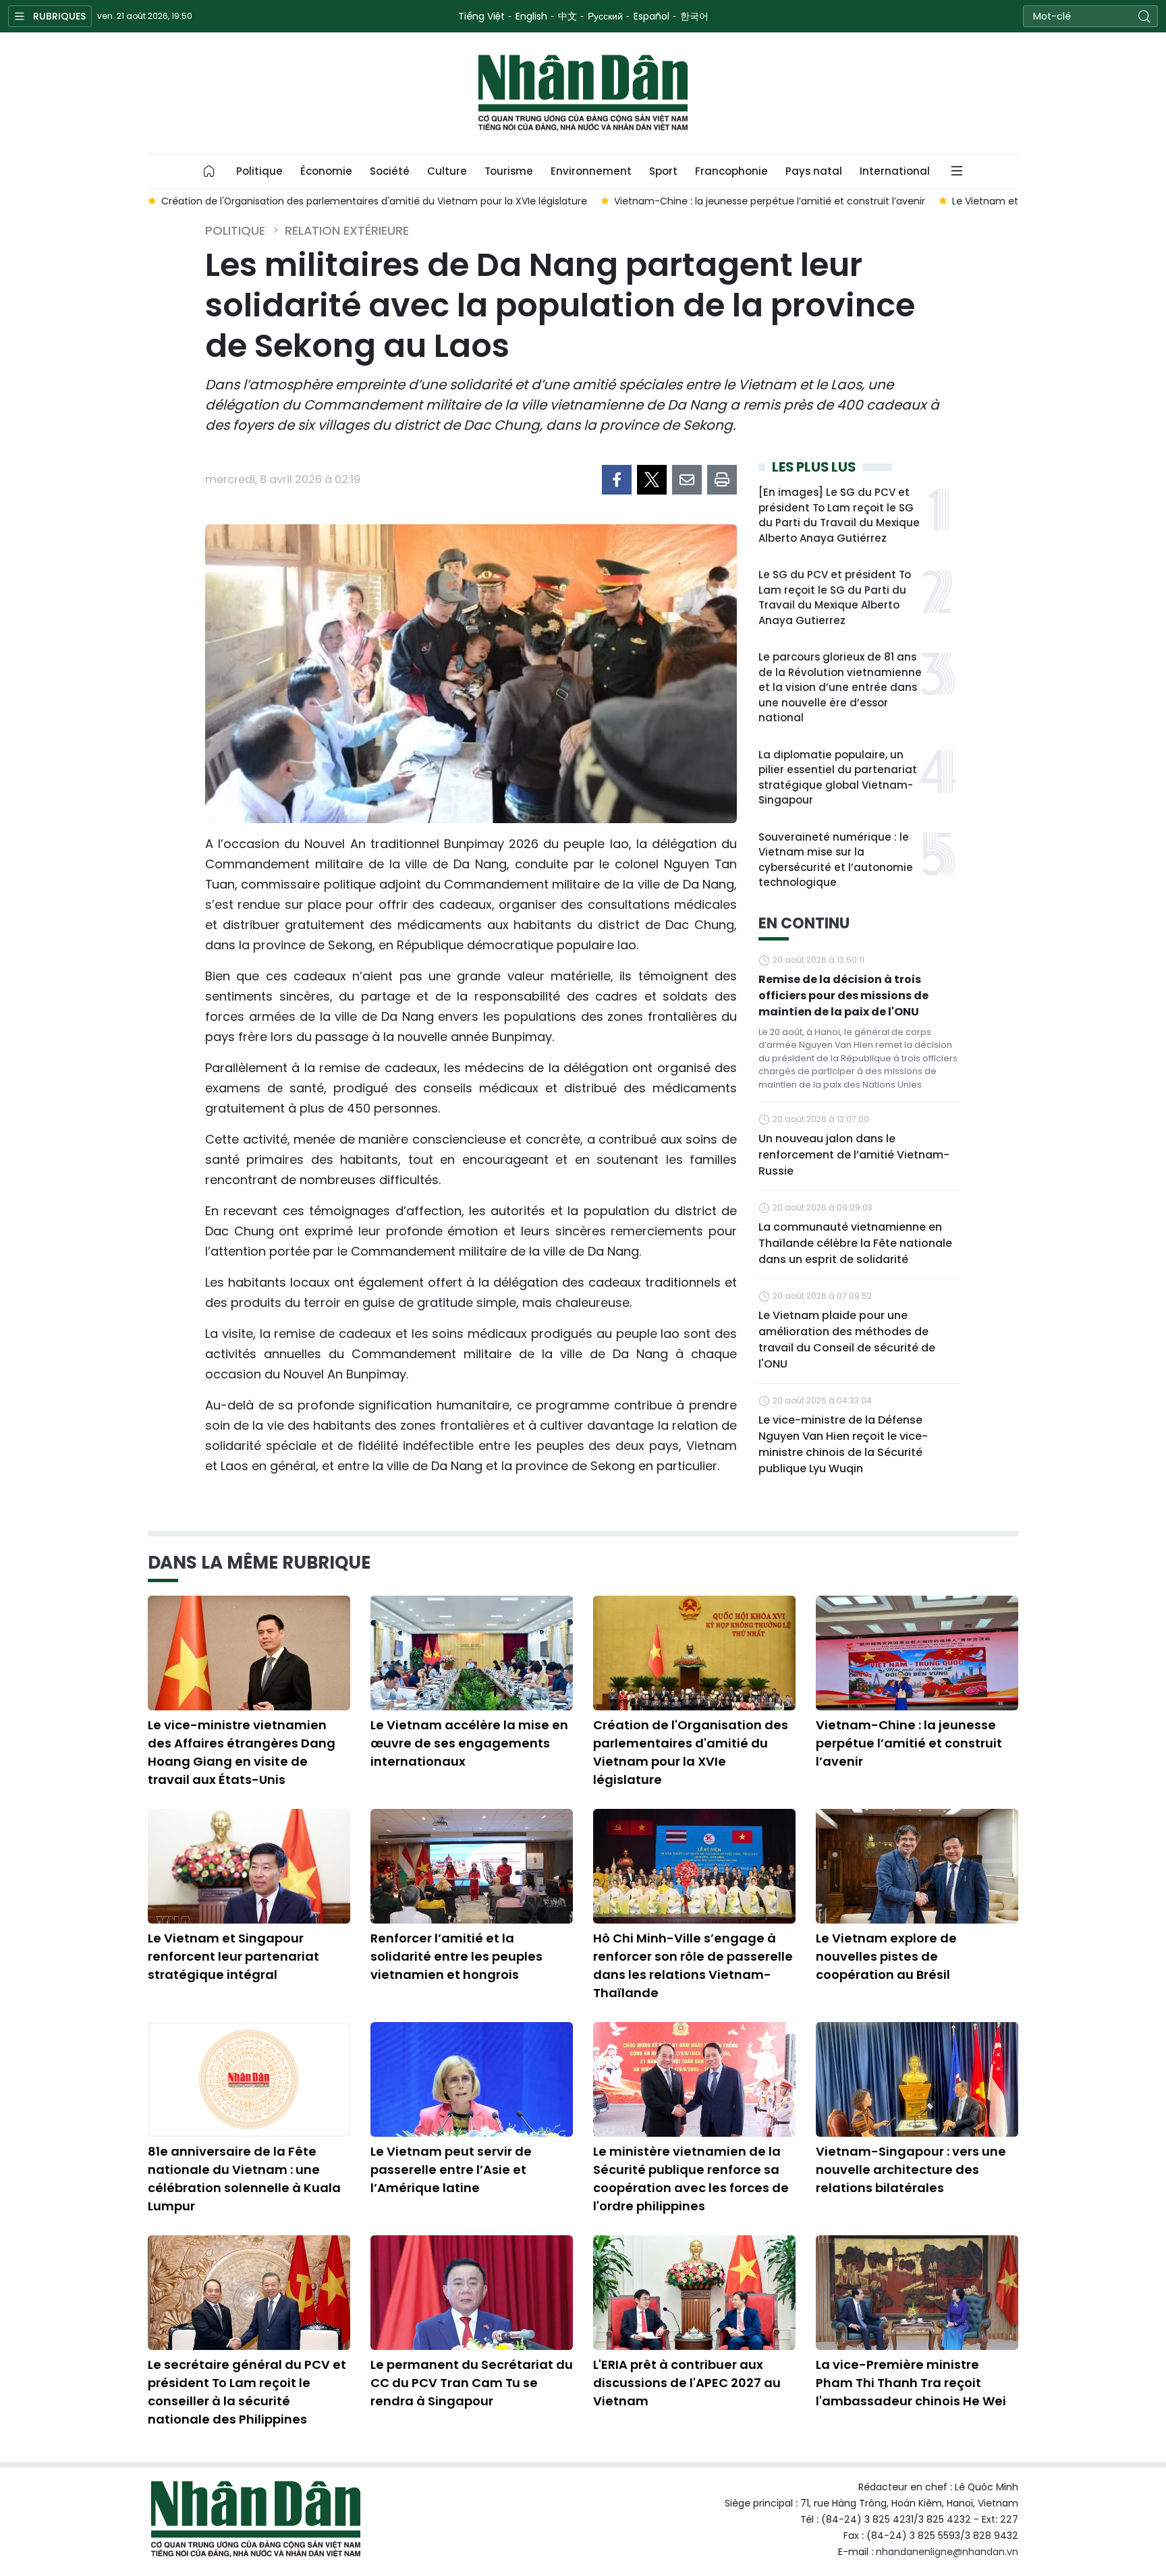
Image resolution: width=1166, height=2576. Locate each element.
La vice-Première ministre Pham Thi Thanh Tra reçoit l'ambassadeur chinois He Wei (911, 2383)
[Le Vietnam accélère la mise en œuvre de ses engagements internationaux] (472, 1653)
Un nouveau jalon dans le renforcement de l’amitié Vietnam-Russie (854, 1155)
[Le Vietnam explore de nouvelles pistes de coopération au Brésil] (917, 1866)
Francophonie (731, 171)
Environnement (591, 171)
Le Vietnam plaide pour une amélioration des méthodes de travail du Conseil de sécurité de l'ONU (847, 1340)
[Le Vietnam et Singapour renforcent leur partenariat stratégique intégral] (249, 1866)
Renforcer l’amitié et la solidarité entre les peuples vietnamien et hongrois (456, 1956)
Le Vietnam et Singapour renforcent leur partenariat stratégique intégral (233, 1956)
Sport (663, 171)
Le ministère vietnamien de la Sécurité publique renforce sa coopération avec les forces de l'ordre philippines (691, 2179)
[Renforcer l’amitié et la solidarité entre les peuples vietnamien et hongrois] (472, 1866)
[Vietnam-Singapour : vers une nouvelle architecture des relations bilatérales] (917, 2079)
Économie (326, 171)
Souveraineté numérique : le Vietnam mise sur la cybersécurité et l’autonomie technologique (836, 860)
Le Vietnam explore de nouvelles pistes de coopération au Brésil (886, 1956)
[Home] (209, 171)
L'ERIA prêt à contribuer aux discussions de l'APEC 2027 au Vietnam (687, 2383)
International (895, 171)
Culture (447, 171)
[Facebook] (617, 480)
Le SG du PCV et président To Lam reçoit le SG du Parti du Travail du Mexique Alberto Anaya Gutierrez (835, 597)
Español (651, 16)
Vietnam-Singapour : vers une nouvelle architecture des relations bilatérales (911, 2169)
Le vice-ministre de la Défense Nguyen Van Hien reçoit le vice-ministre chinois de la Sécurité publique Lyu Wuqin (843, 1444)
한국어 (694, 16)
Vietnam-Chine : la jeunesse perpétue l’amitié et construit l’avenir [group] (770, 201)
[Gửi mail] (687, 480)
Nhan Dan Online (583, 93)
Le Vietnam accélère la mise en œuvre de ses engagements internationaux (469, 1743)
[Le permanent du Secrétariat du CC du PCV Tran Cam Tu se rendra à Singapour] (472, 2293)
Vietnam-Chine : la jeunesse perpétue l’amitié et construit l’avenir (909, 1743)
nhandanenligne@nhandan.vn (947, 2552)
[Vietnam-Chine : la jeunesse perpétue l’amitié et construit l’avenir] (917, 1653)
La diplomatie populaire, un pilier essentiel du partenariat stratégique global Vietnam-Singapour (838, 778)
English (531, 16)
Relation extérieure (347, 230)
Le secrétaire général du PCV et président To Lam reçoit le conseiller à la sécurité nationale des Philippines (247, 2392)
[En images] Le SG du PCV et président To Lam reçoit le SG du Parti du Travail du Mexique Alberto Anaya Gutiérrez (839, 515)
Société (390, 171)
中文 (567, 16)
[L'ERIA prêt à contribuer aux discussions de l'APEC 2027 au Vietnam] (694, 2293)
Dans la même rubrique (259, 1563)
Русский (605, 16)
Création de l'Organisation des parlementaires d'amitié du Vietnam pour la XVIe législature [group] (374, 201)
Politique (259, 171)
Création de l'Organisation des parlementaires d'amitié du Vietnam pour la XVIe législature (691, 1752)
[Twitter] (652, 480)
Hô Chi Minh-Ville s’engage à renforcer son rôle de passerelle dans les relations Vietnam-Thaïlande (693, 1965)
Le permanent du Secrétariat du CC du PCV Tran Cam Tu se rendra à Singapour (472, 2383)
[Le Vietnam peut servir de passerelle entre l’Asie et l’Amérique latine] (472, 2079)
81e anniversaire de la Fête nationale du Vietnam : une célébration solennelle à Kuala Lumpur (244, 2179)
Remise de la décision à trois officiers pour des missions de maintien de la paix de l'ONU (843, 996)
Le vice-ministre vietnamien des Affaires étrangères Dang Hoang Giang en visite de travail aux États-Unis (242, 1752)
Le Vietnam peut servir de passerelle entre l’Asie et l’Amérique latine (451, 2169)
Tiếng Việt (481, 16)
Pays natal (814, 171)
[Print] (722, 480)
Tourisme (509, 171)
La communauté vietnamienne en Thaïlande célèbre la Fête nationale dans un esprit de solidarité (855, 1243)
